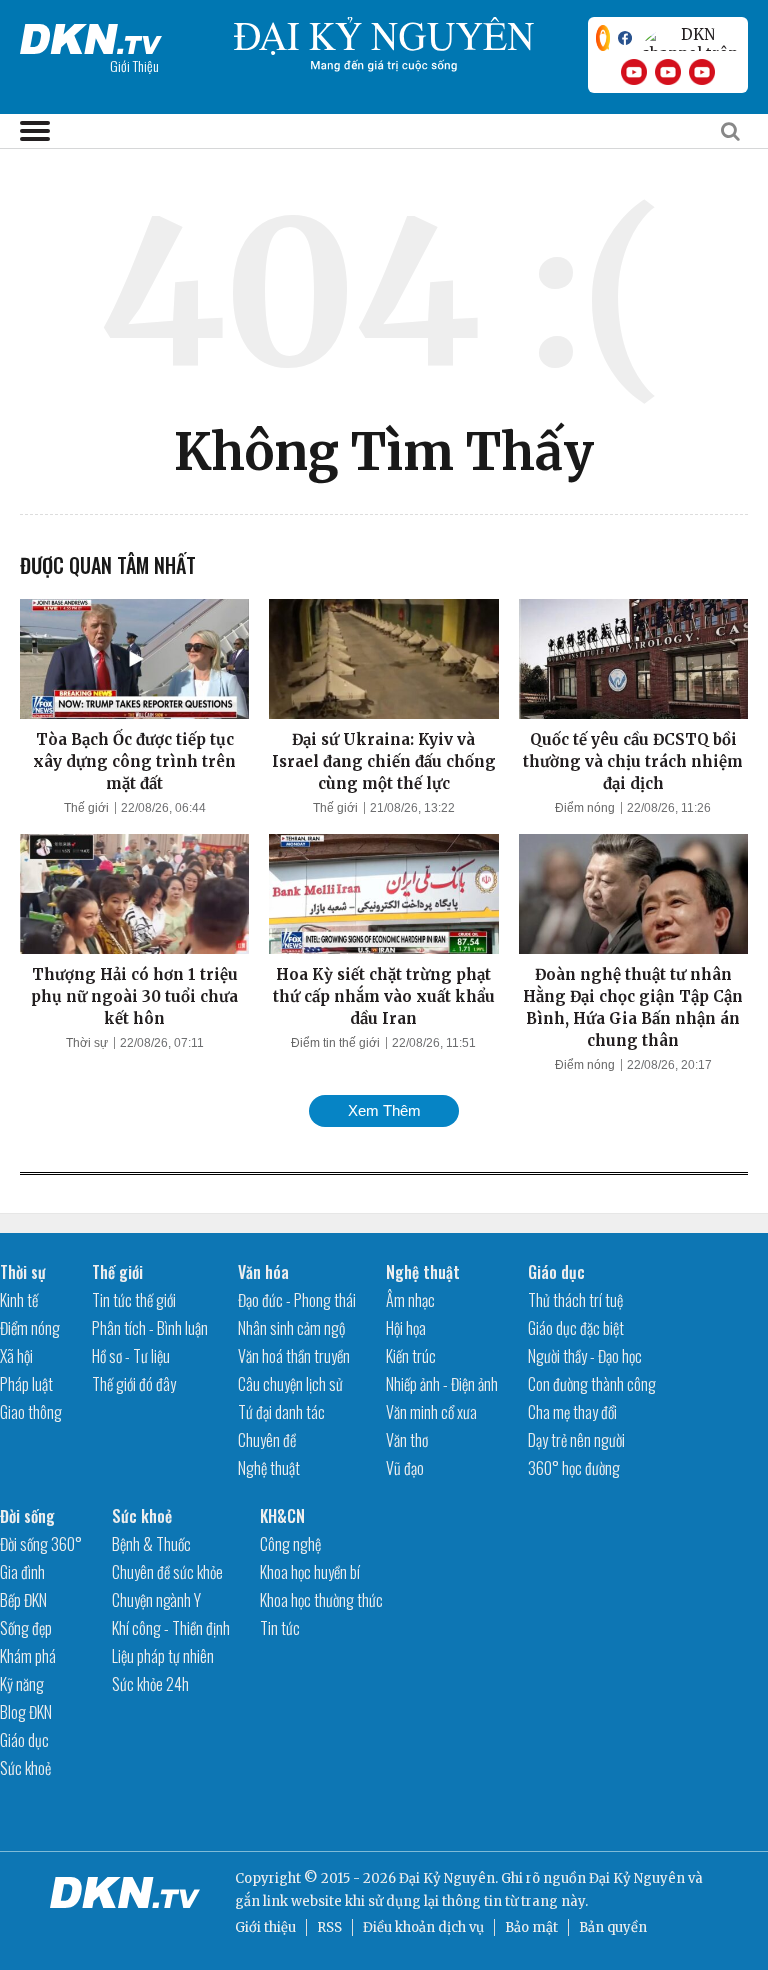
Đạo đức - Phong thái (297, 1300)
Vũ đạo (405, 1468)
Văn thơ (407, 1440)
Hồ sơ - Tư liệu (131, 1356)
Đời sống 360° (41, 1544)
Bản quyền (613, 1927)
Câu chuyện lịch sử (290, 1384)
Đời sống (27, 1516)
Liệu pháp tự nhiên (163, 1656)
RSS (329, 1927)
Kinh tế (19, 1300)
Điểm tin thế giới (335, 1043)
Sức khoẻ (25, 1768)
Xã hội (16, 1356)
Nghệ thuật (269, 1468)
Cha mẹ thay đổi (572, 1412)
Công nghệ (290, 1544)
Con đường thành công (592, 1384)
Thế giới (86, 808)
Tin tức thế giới (134, 1300)
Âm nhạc (410, 1300)
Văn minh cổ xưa (431, 1412)
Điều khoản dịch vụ (423, 1927)
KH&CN (282, 1516)
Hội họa (406, 1328)
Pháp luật (26, 1384)
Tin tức (280, 1628)
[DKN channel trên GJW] (690, 38)
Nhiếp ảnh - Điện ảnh (442, 1384)
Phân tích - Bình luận (150, 1328)
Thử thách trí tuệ (575, 1300)
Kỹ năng (22, 1684)
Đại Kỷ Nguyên (637, 1878)
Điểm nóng (585, 808)
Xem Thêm (384, 1110)
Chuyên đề (267, 1440)
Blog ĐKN (26, 1712)
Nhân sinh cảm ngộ (291, 1328)
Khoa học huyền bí (310, 1572)
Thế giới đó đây (134, 1384)
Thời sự (87, 1043)
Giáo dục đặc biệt (576, 1328)
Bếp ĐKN (23, 1600)
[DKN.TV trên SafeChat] (603, 38)
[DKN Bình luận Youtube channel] (668, 72)
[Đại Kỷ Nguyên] (91, 35)
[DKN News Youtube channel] (634, 72)
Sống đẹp (26, 1628)
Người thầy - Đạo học (585, 1356)
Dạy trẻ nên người (576, 1440)
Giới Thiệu (134, 65)
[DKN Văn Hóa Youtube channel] (702, 72)
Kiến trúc (411, 1356)
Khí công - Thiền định (171, 1628)
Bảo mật (531, 1927)
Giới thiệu (265, 1927)
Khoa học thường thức (321, 1600)
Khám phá (28, 1656)
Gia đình (22, 1572)
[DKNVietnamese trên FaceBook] (625, 38)
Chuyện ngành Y (156, 1600)
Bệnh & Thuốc (151, 1544)
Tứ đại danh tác (281, 1412)
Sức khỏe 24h (150, 1684)
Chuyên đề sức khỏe (167, 1572)
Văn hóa (263, 1272)
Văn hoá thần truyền (294, 1356)
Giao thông (31, 1412)
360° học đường (574, 1468)
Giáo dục (556, 1272)
